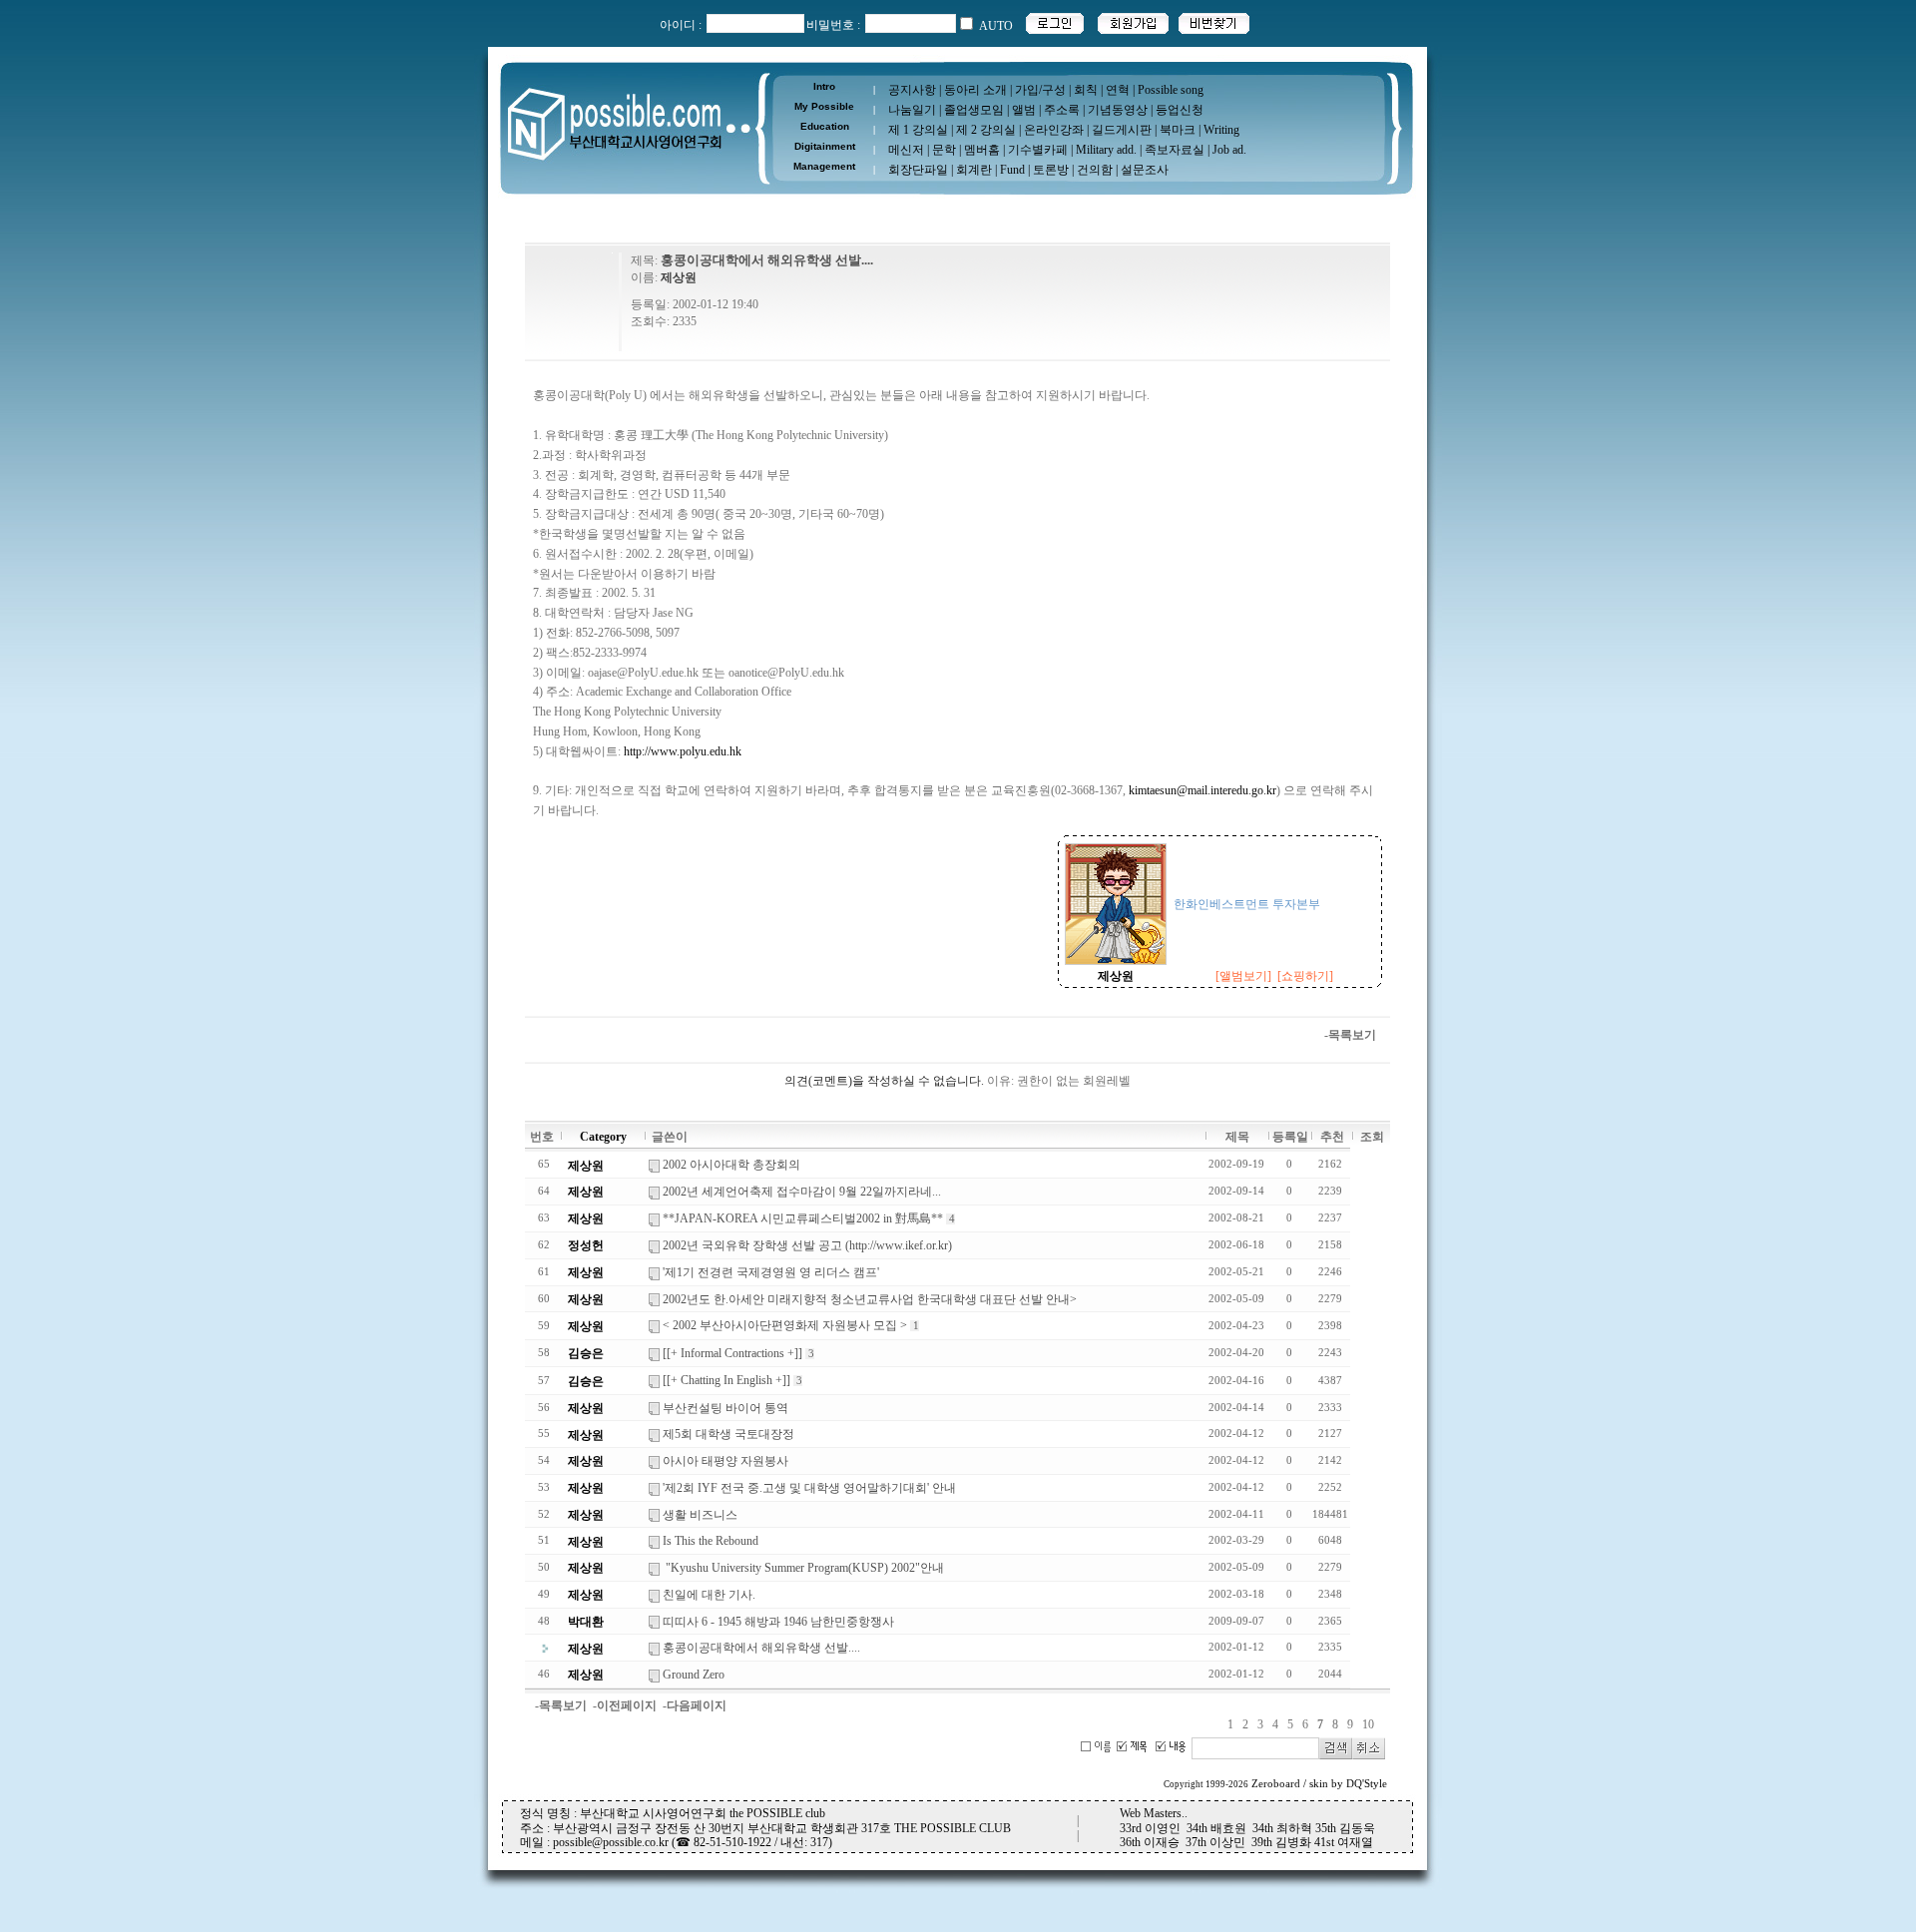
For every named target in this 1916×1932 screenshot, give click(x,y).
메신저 (906, 150)
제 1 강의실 (918, 130)
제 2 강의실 (986, 130)
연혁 (1118, 90)
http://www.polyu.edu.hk (683, 751)
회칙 (1086, 90)
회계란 (974, 170)
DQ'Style (1367, 1784)
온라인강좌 (1054, 130)
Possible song (1171, 90)
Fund (1012, 170)
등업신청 (1180, 110)
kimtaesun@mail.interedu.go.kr (1202, 790)
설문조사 (1145, 170)
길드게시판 (1122, 130)
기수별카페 (1038, 150)
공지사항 (912, 90)
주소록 (1062, 110)
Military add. (1106, 150)
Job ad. (1229, 150)
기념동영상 (1118, 110)
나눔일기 (912, 110)
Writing (1221, 130)
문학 (944, 150)
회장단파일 (918, 170)
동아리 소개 (975, 90)
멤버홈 (982, 150)
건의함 (1095, 170)
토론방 (1051, 170)
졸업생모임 (974, 110)
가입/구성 (1040, 90)
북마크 (1178, 130)
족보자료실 (1175, 150)
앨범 (1024, 110)
